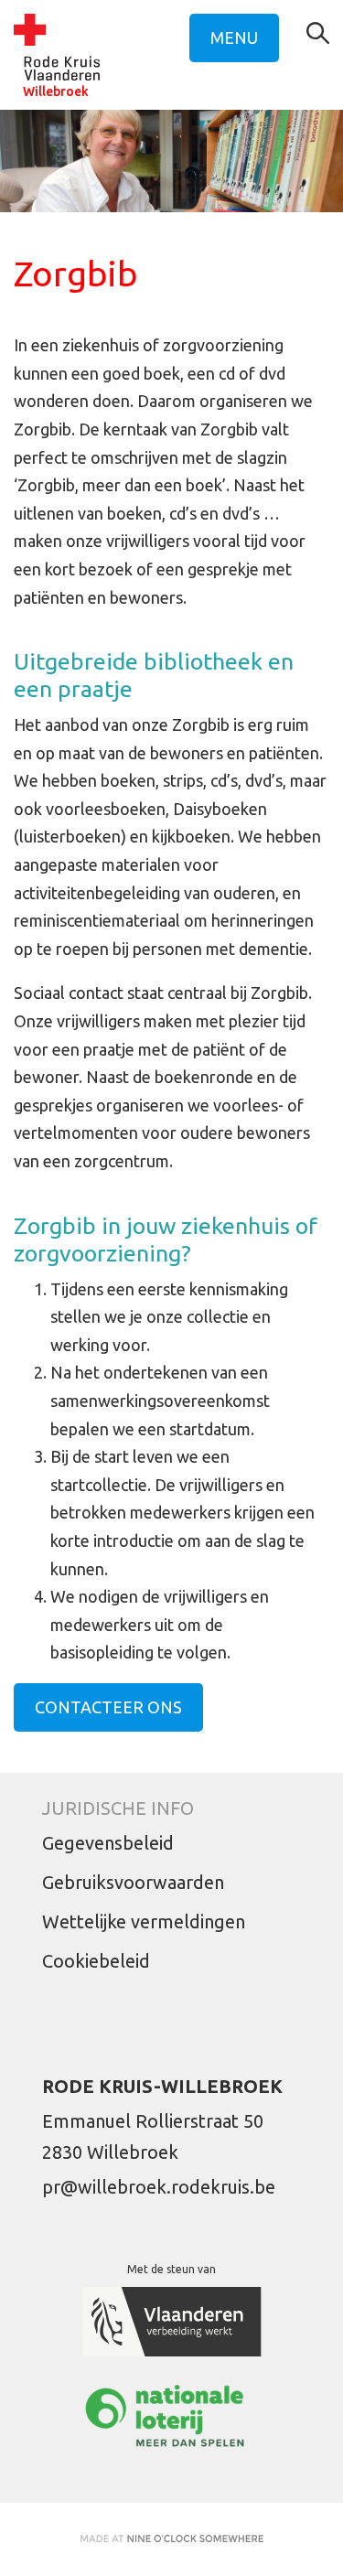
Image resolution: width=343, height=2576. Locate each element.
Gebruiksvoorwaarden (133, 1882)
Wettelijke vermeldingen (144, 1921)
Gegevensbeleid (108, 1843)
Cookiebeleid (96, 1961)
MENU (234, 38)
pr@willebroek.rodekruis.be (159, 2187)
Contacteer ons (108, 1707)
